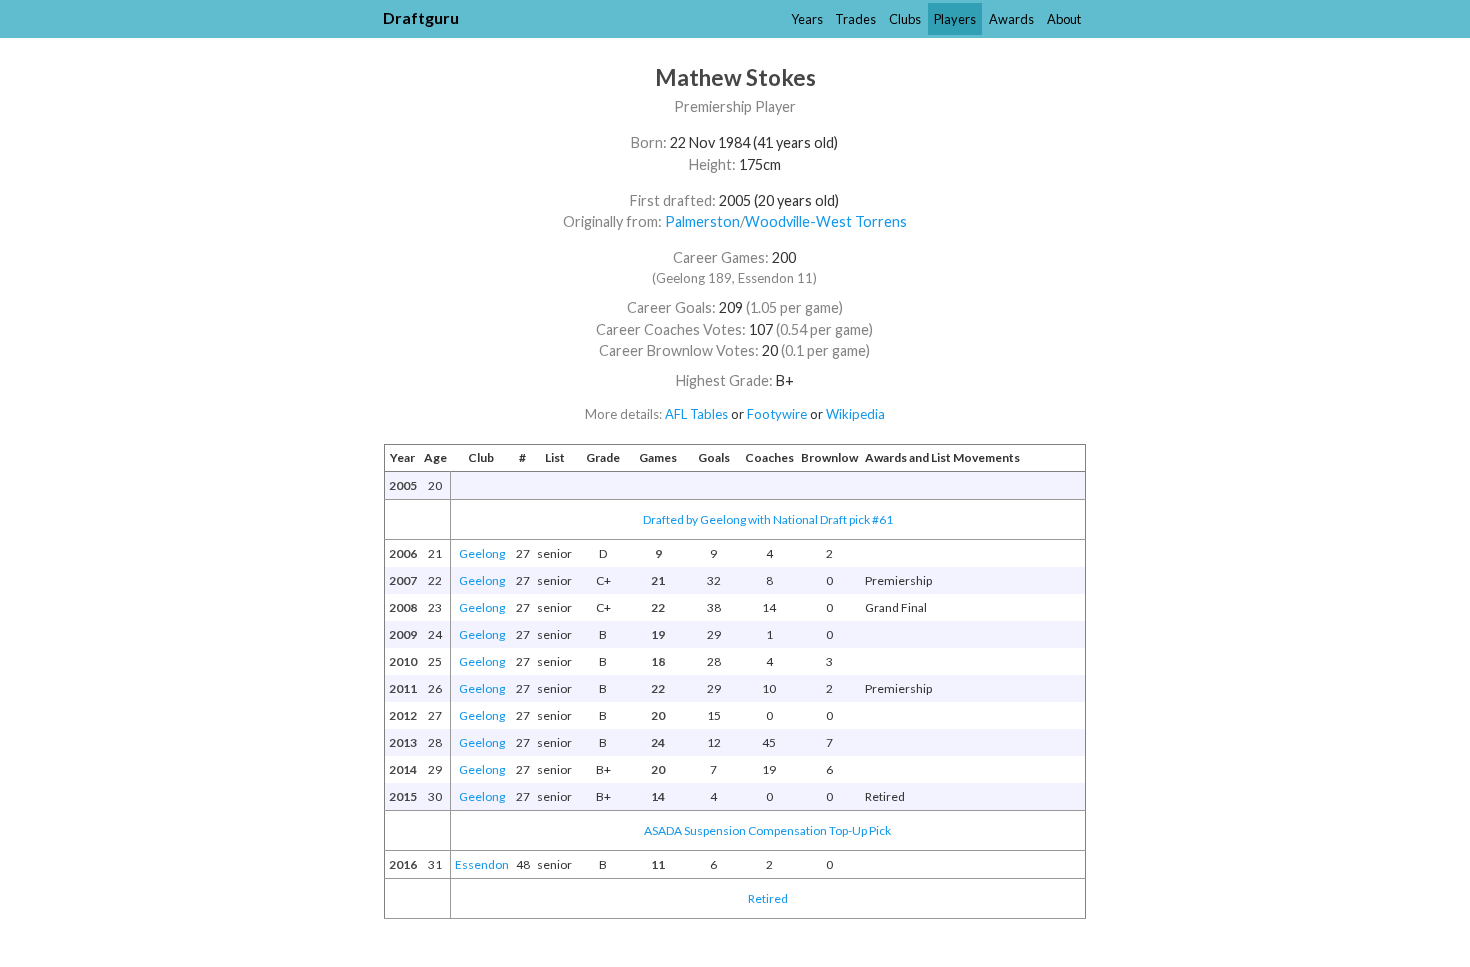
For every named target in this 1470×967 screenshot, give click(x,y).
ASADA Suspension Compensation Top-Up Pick (767, 830)
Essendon (482, 864)
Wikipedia (855, 414)
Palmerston (702, 221)
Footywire (777, 414)
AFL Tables (696, 414)
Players (955, 19)
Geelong (482, 553)
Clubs (905, 19)
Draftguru (421, 17)
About (1064, 19)
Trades (855, 19)
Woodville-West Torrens (826, 221)
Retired (768, 898)
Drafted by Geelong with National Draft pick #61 (768, 519)
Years (807, 19)
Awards (1011, 19)
